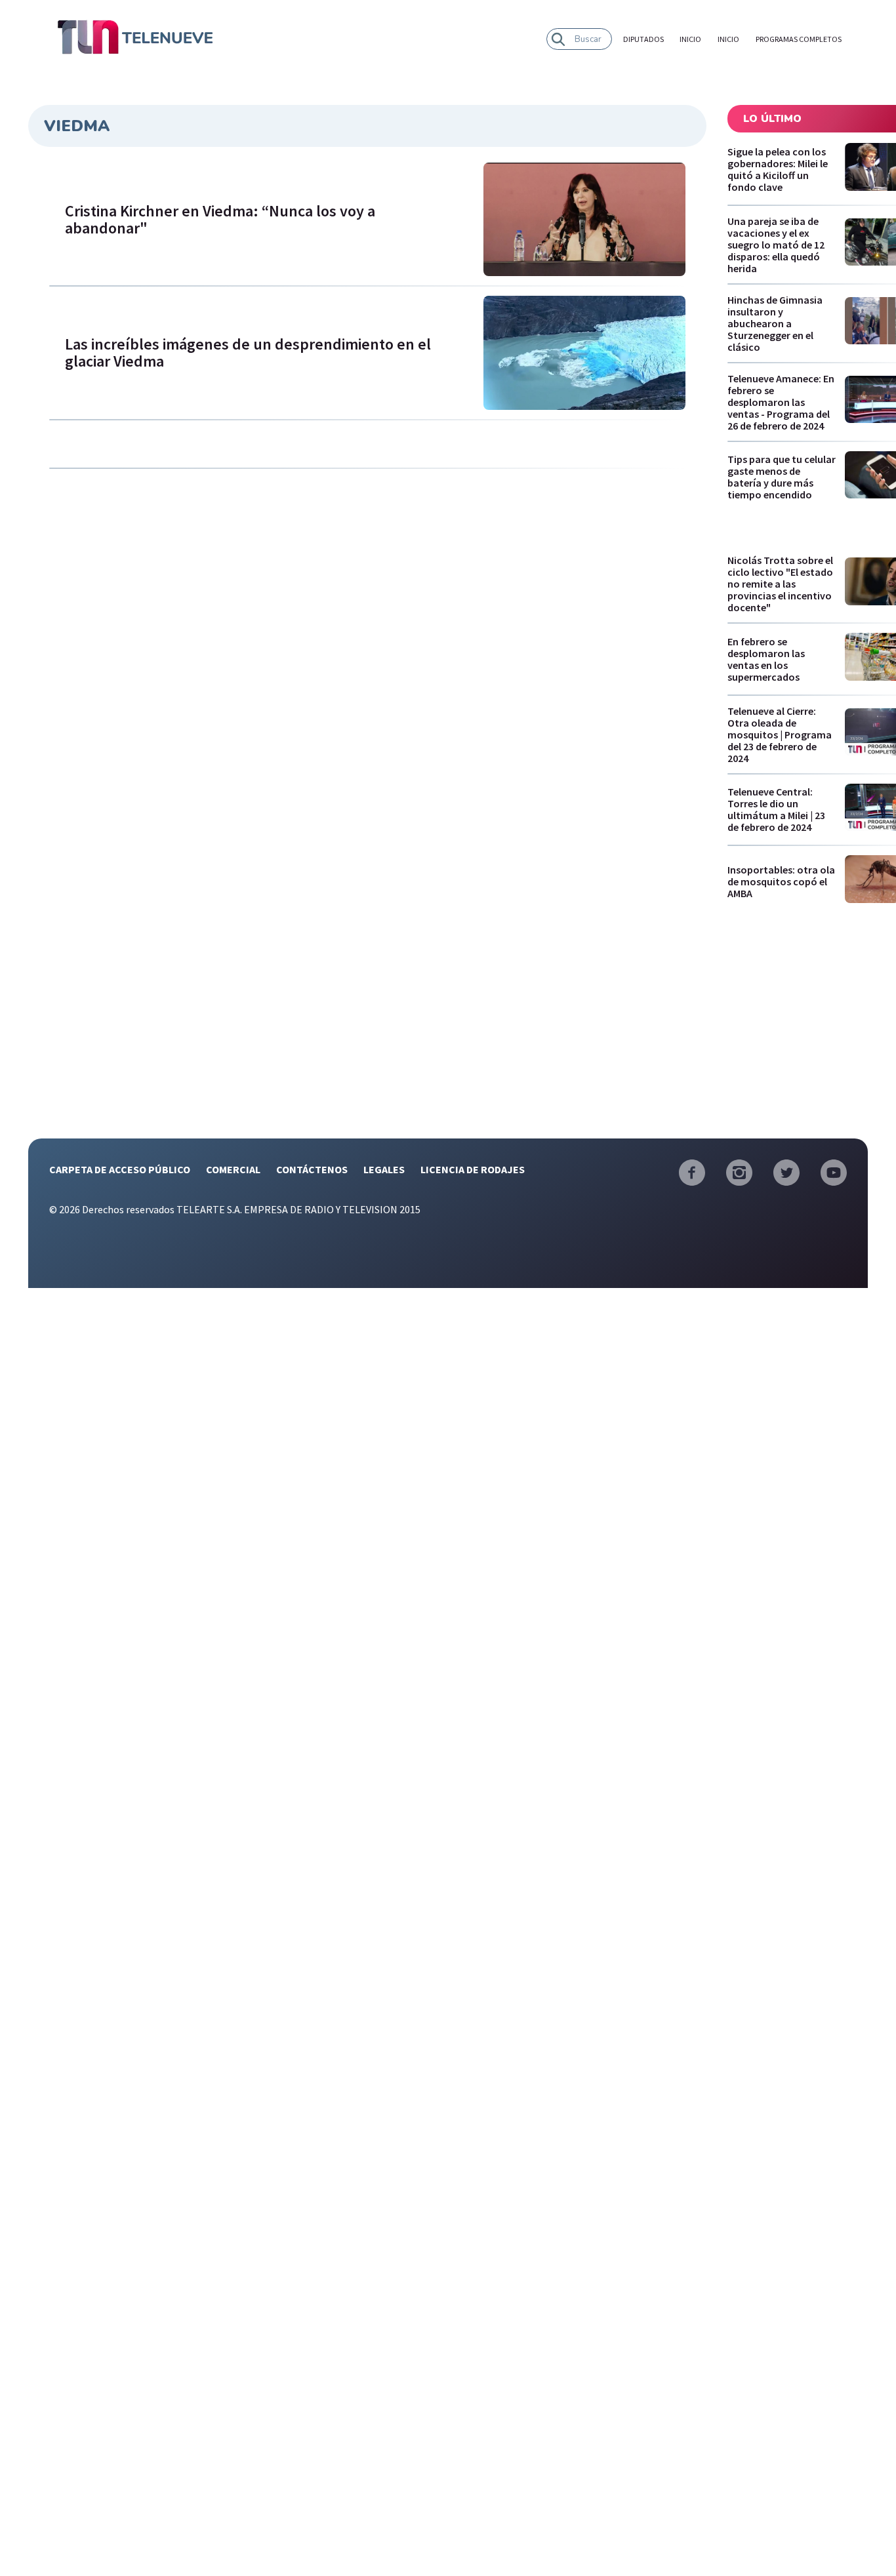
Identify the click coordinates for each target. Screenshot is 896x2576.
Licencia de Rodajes (473, 1169)
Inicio (690, 39)
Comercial (233, 1169)
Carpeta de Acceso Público (120, 1169)
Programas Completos (799, 39)
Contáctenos (312, 1169)
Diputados (643, 39)
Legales (384, 1169)
